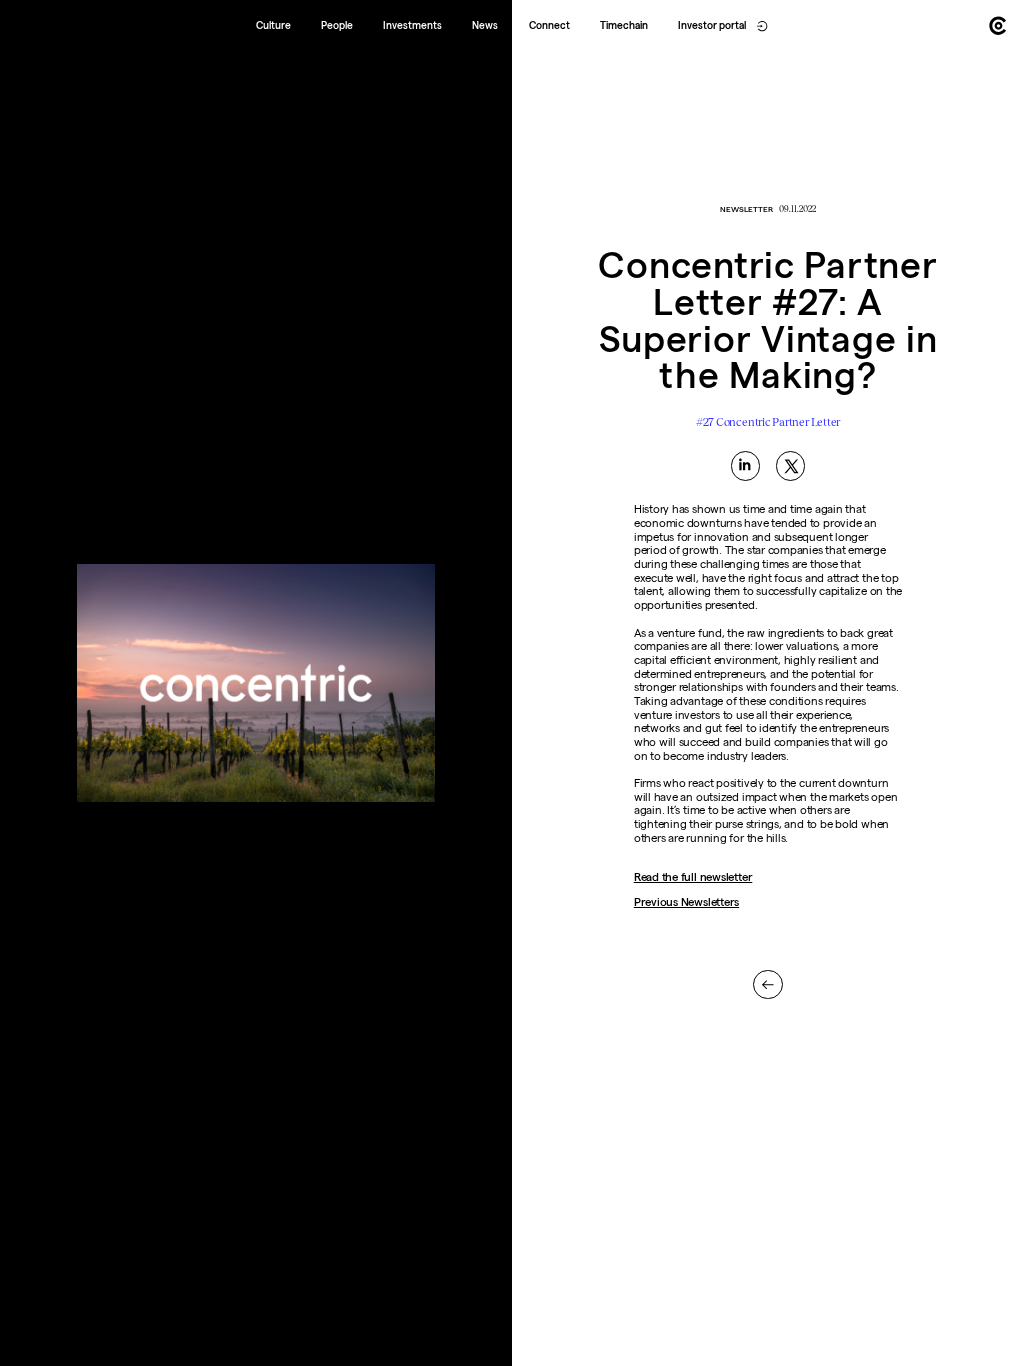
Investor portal (712, 25)
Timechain (624, 25)
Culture (273, 25)
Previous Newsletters (686, 902)
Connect (549, 25)
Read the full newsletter (693, 877)
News (485, 25)
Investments (412, 25)
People (337, 25)
